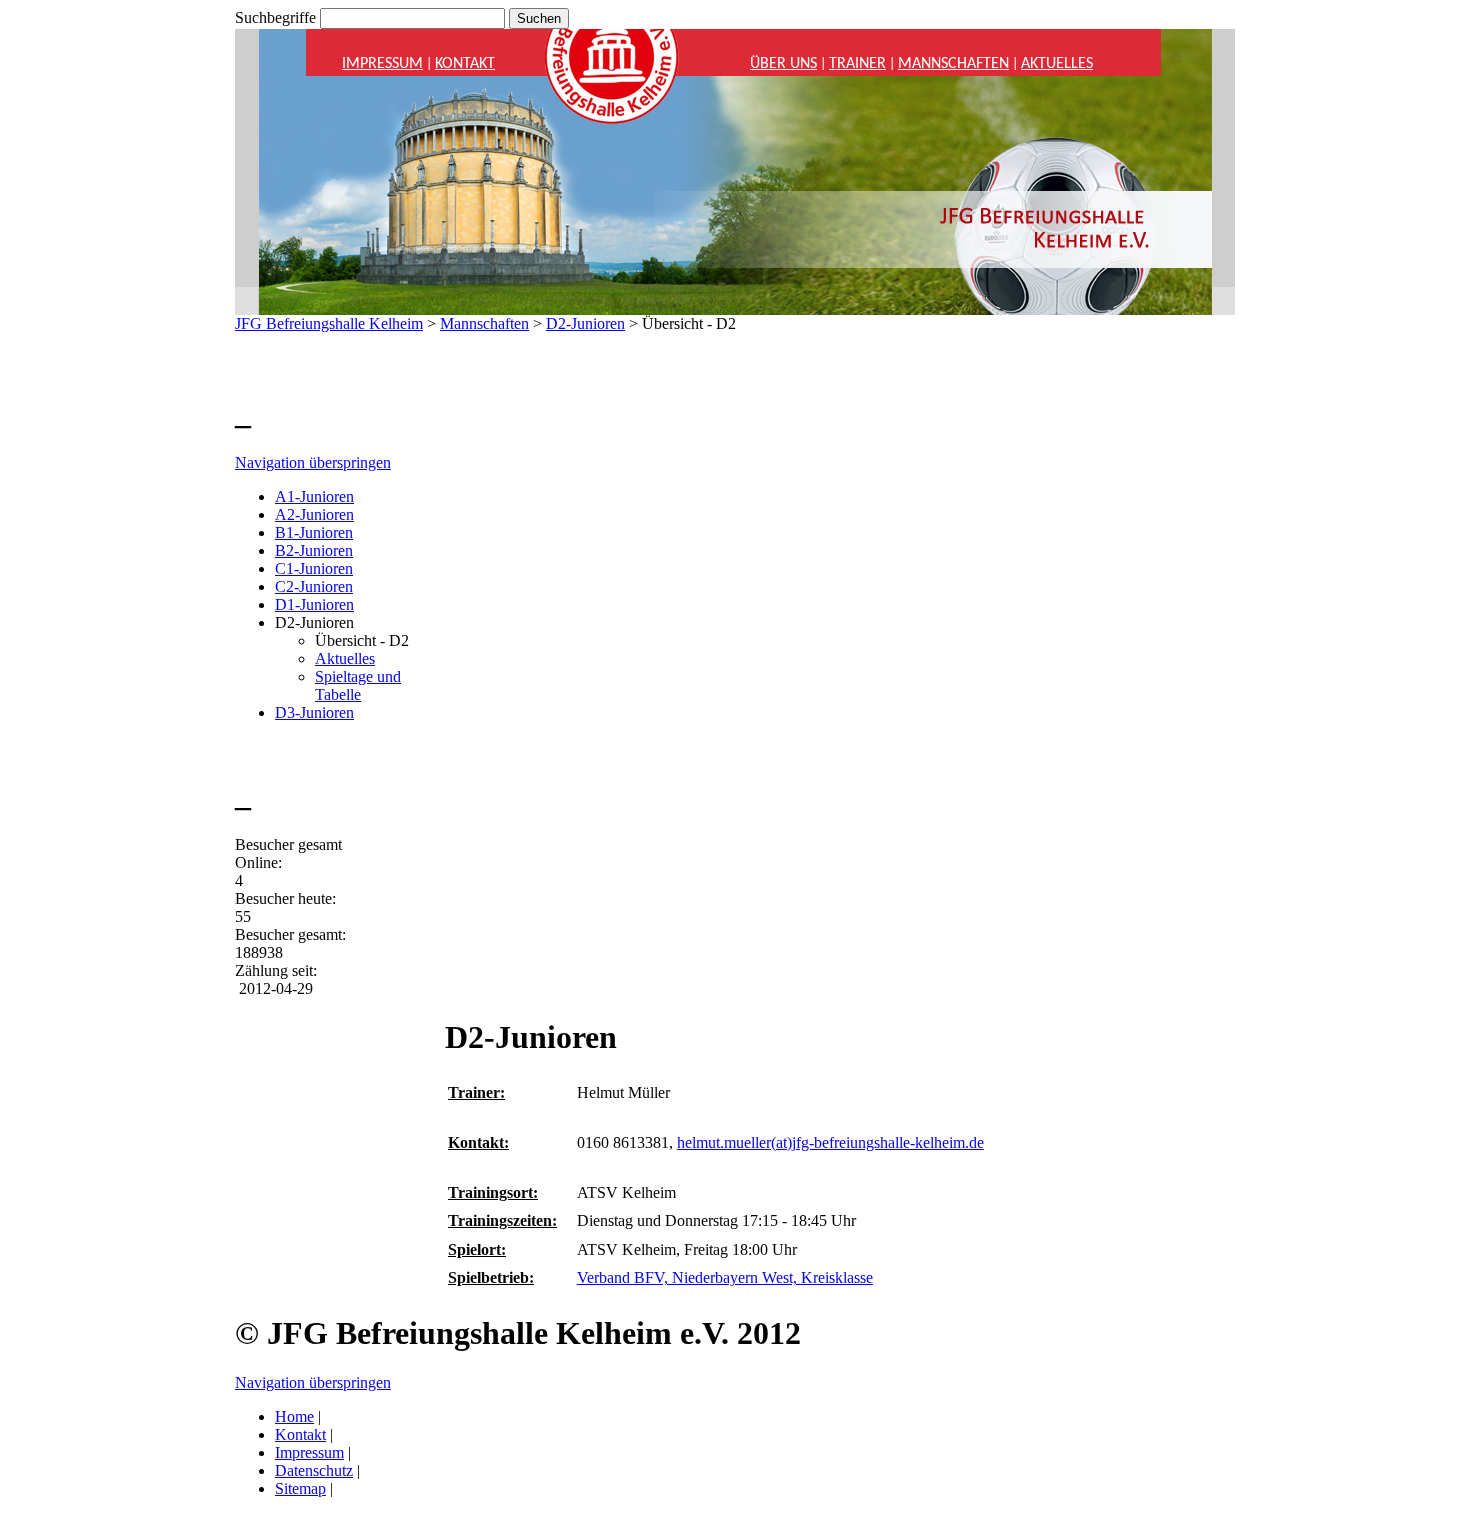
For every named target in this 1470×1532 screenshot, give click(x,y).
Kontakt (300, 1434)
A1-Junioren (314, 496)
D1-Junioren (314, 604)
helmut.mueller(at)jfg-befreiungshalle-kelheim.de (830, 1142)
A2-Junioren (314, 514)
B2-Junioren (314, 550)
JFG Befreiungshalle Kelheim (329, 323)
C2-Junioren (314, 586)
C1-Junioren (314, 568)
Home (294, 1416)
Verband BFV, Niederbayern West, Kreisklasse (725, 1277)
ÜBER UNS (783, 64)
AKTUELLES (1057, 64)
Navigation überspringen (313, 462)
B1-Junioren (314, 532)
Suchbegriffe (275, 17)
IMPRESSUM (382, 64)
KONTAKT (465, 64)
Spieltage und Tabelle (358, 685)
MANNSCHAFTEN (953, 64)
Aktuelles (345, 658)
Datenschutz (314, 1470)
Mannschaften (484, 323)
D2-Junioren (585, 323)
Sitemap (300, 1488)
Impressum (309, 1452)
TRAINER (857, 64)
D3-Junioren (314, 712)
